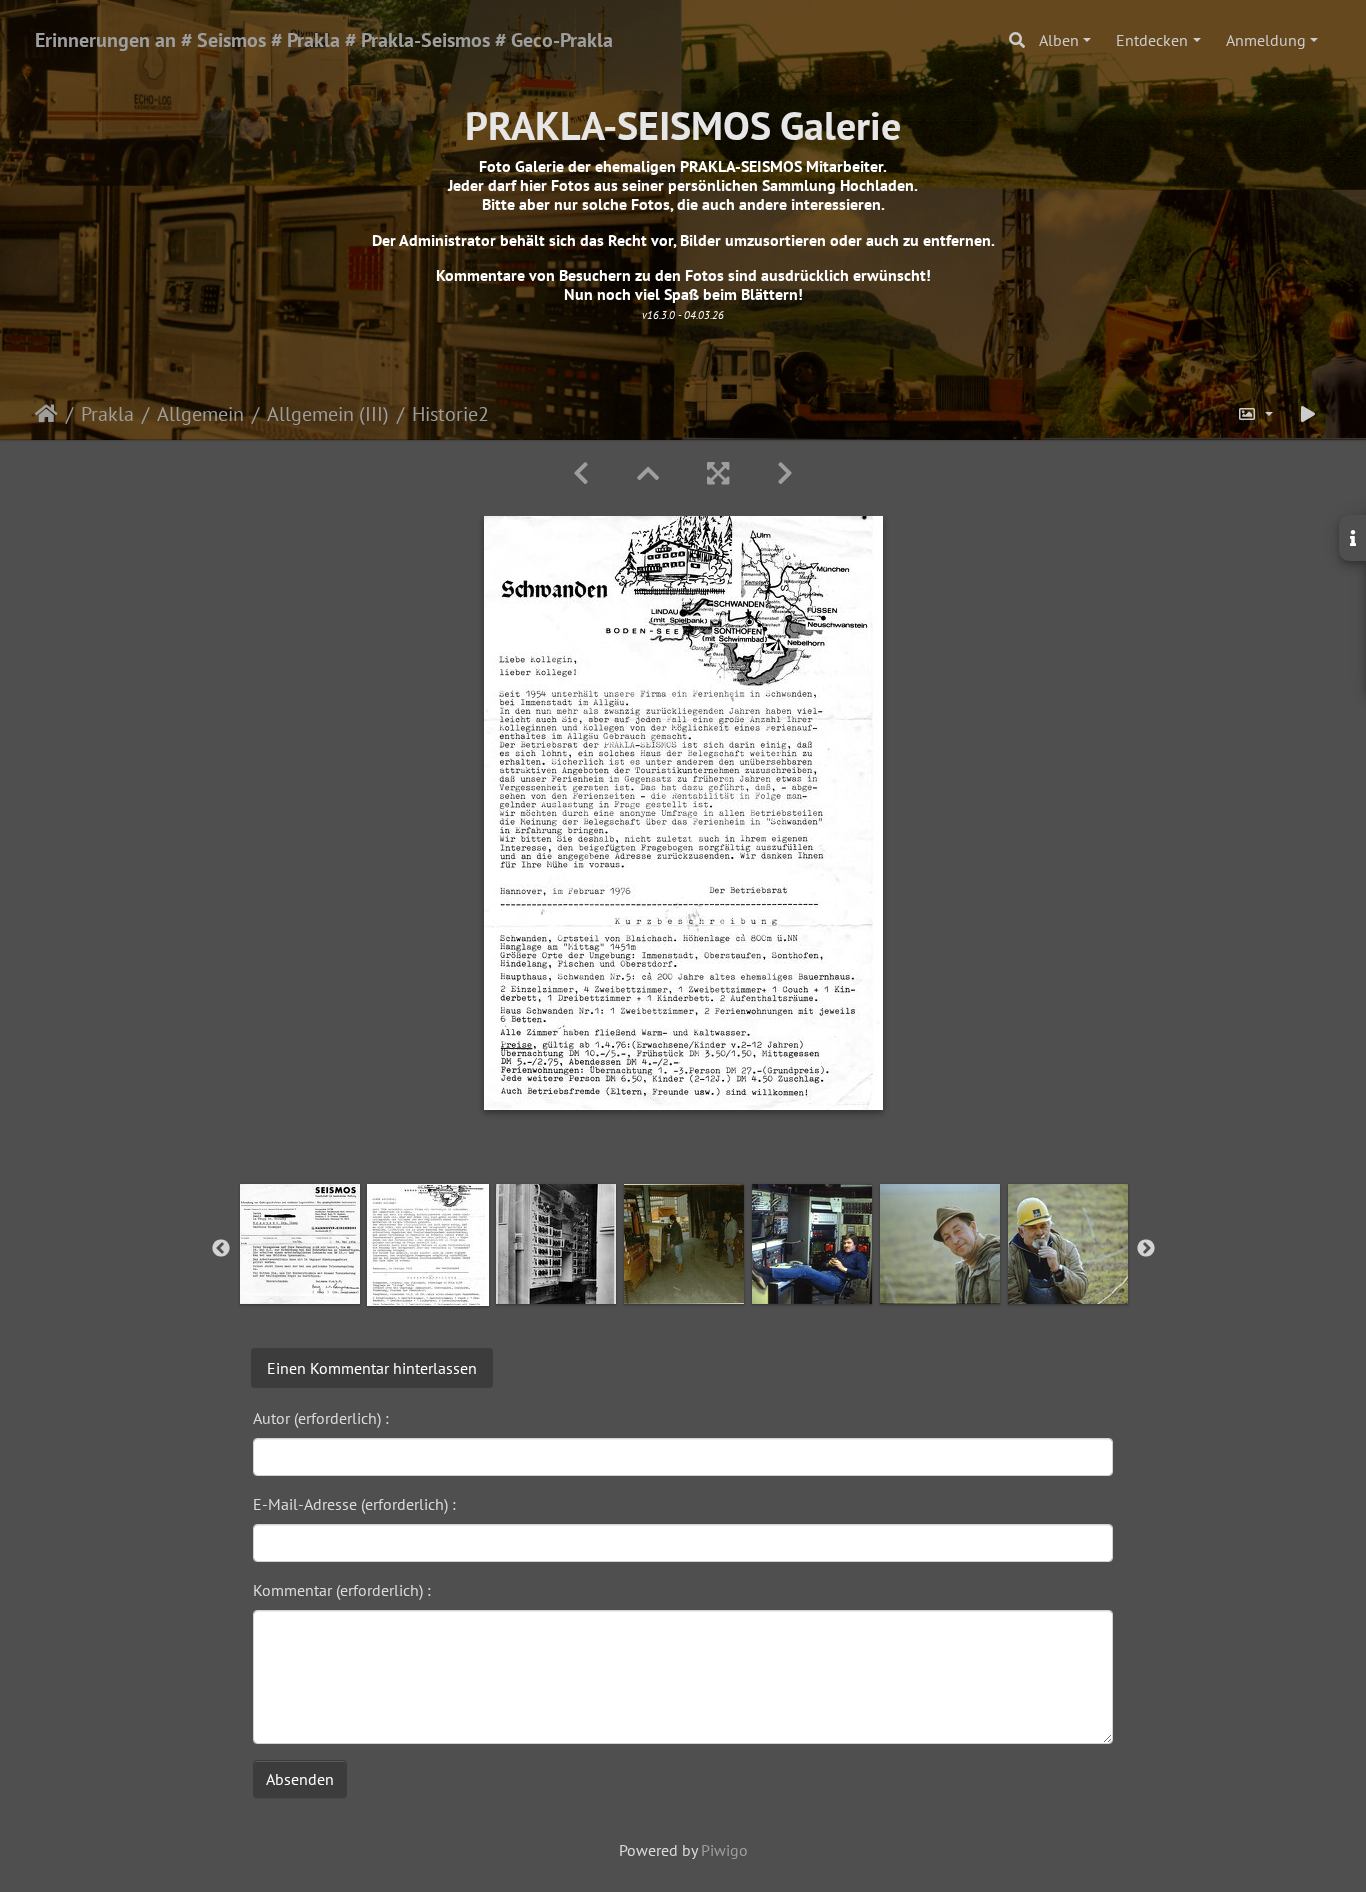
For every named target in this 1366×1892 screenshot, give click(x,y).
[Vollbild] (718, 473)
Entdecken (1152, 40)
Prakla (107, 414)
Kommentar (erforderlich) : (342, 1590)
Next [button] (1146, 1249)
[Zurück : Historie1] (581, 473)
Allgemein (200, 414)
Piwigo (724, 1850)
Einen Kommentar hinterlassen (372, 1368)
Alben (1059, 40)
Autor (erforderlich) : (321, 1418)
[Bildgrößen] (1255, 414)
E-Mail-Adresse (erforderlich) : (354, 1504)
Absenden (300, 1779)
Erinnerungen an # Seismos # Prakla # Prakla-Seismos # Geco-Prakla (324, 40)
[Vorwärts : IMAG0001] (785, 473)
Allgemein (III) (328, 414)
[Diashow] (1308, 414)
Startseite (46, 414)
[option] (300, 1244)
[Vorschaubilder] (648, 473)
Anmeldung (1266, 40)
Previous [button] (221, 1249)
